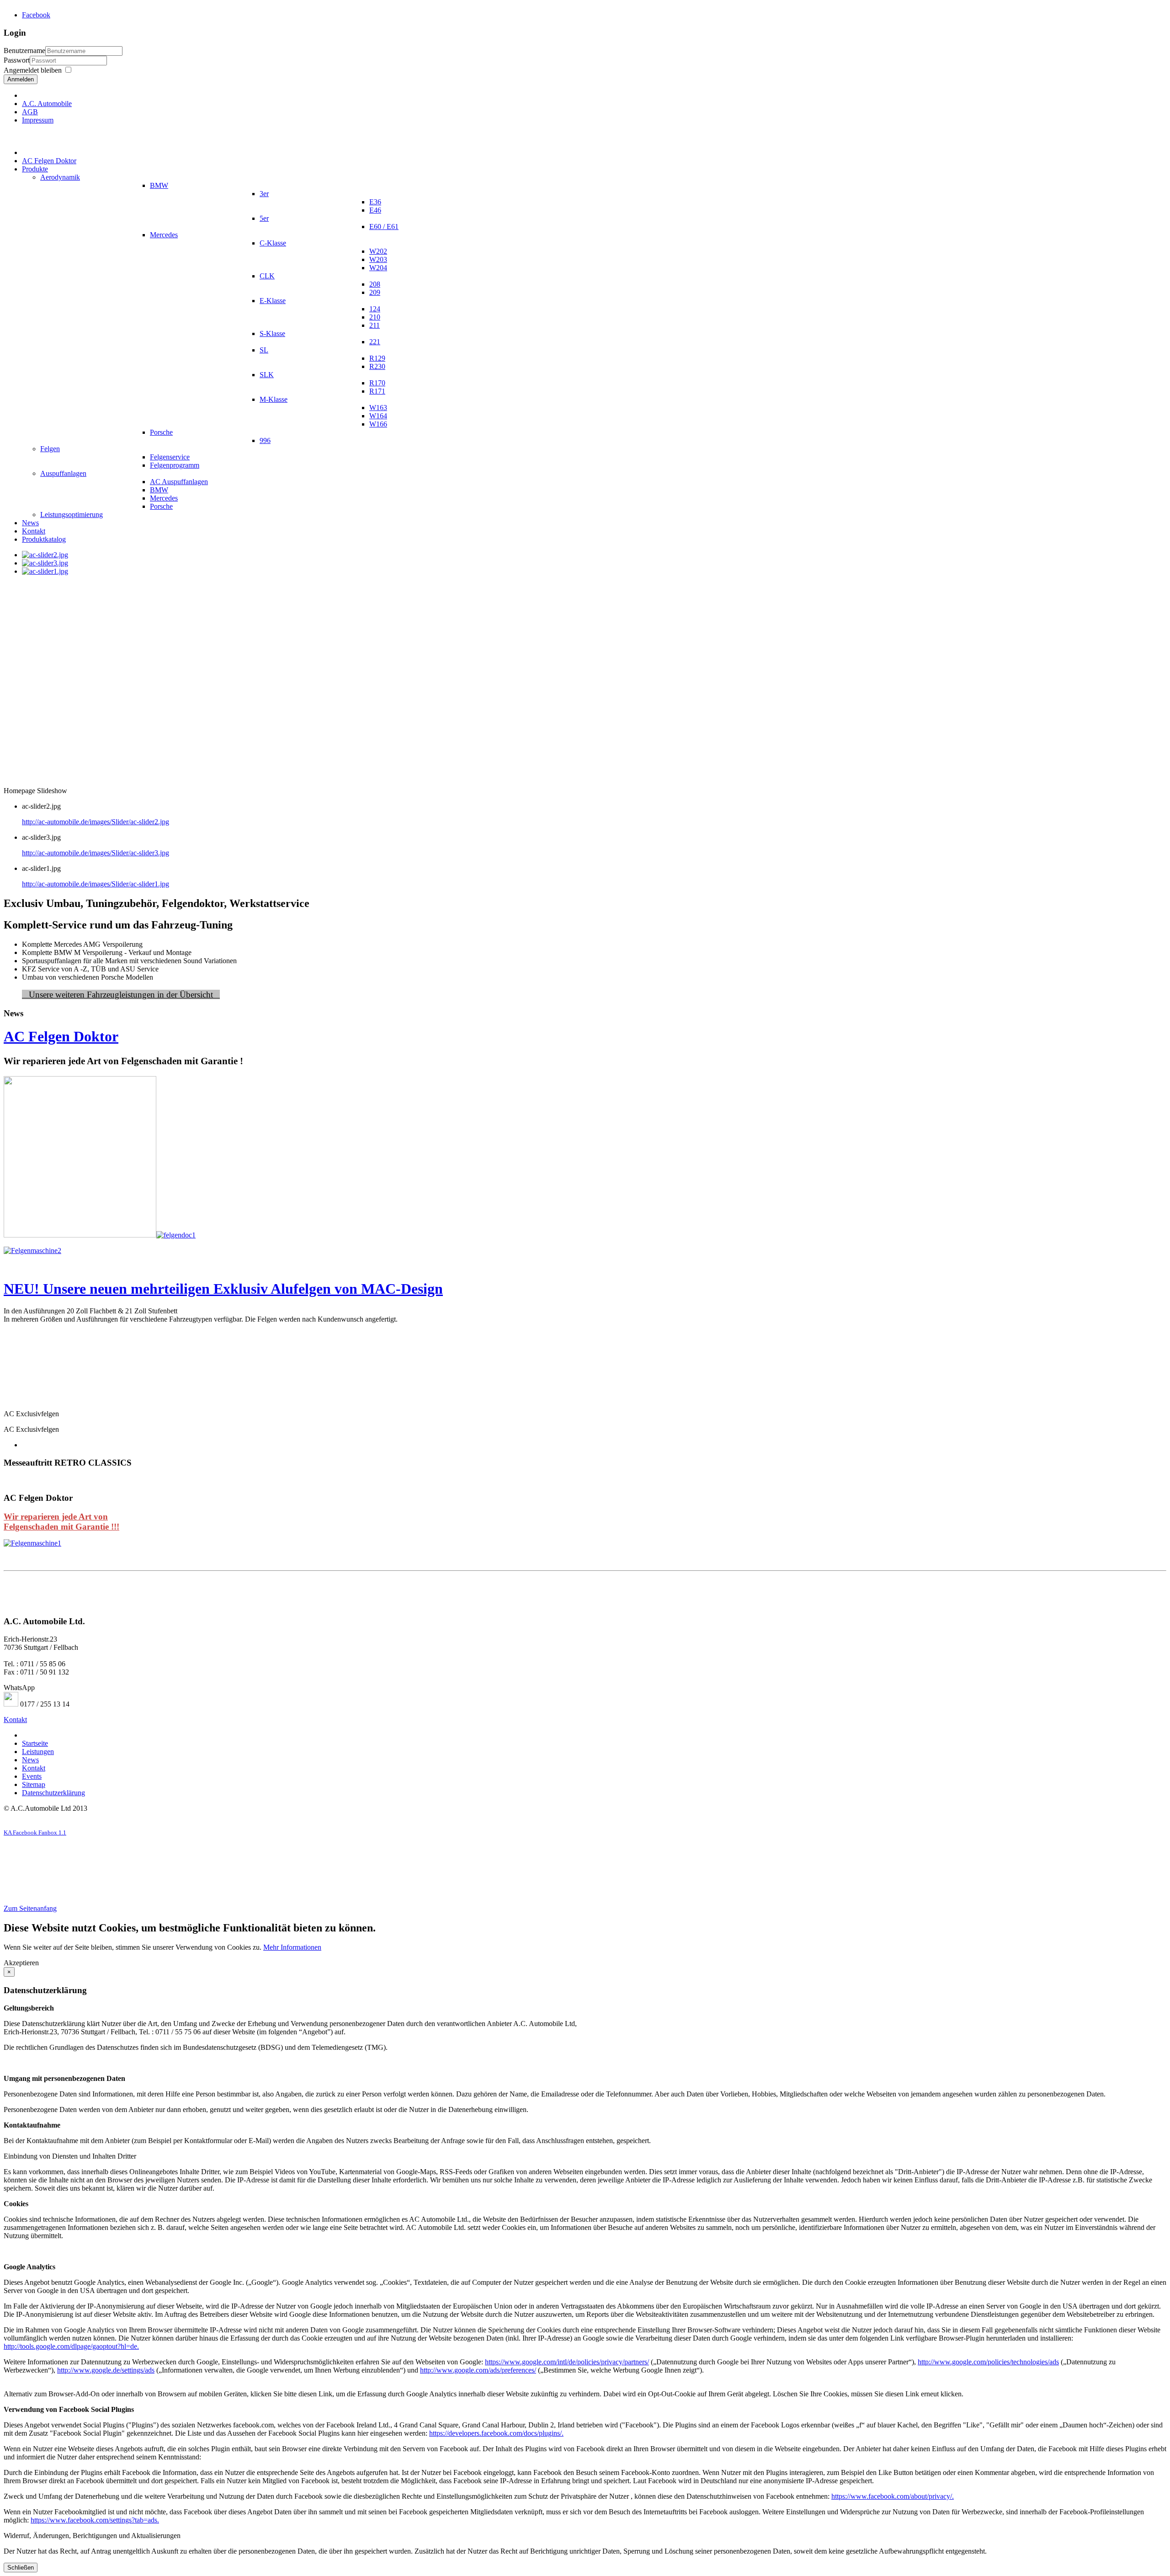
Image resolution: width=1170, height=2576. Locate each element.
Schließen (21, 2568)
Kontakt (15, 1720)
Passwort (17, 60)
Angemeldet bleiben (33, 70)
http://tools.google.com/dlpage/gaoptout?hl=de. (71, 2346)
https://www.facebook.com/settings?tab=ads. (95, 2520)
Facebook (36, 15)
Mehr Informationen (292, 1947)
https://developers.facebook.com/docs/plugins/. (496, 2433)
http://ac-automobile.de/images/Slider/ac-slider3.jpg (96, 853)
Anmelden (21, 79)
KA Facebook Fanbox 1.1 (35, 1832)
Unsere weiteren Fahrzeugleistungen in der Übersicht (121, 995)
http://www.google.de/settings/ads (106, 2370)
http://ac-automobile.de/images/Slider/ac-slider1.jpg (96, 884)
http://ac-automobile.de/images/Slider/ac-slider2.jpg (96, 822)
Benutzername (24, 51)
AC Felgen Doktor (61, 1036)
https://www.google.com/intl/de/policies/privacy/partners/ (567, 2362)
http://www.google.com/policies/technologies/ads (988, 2362)
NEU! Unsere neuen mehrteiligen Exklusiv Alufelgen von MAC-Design (223, 1289)
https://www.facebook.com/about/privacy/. (893, 2496)
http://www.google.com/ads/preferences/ (478, 2370)
